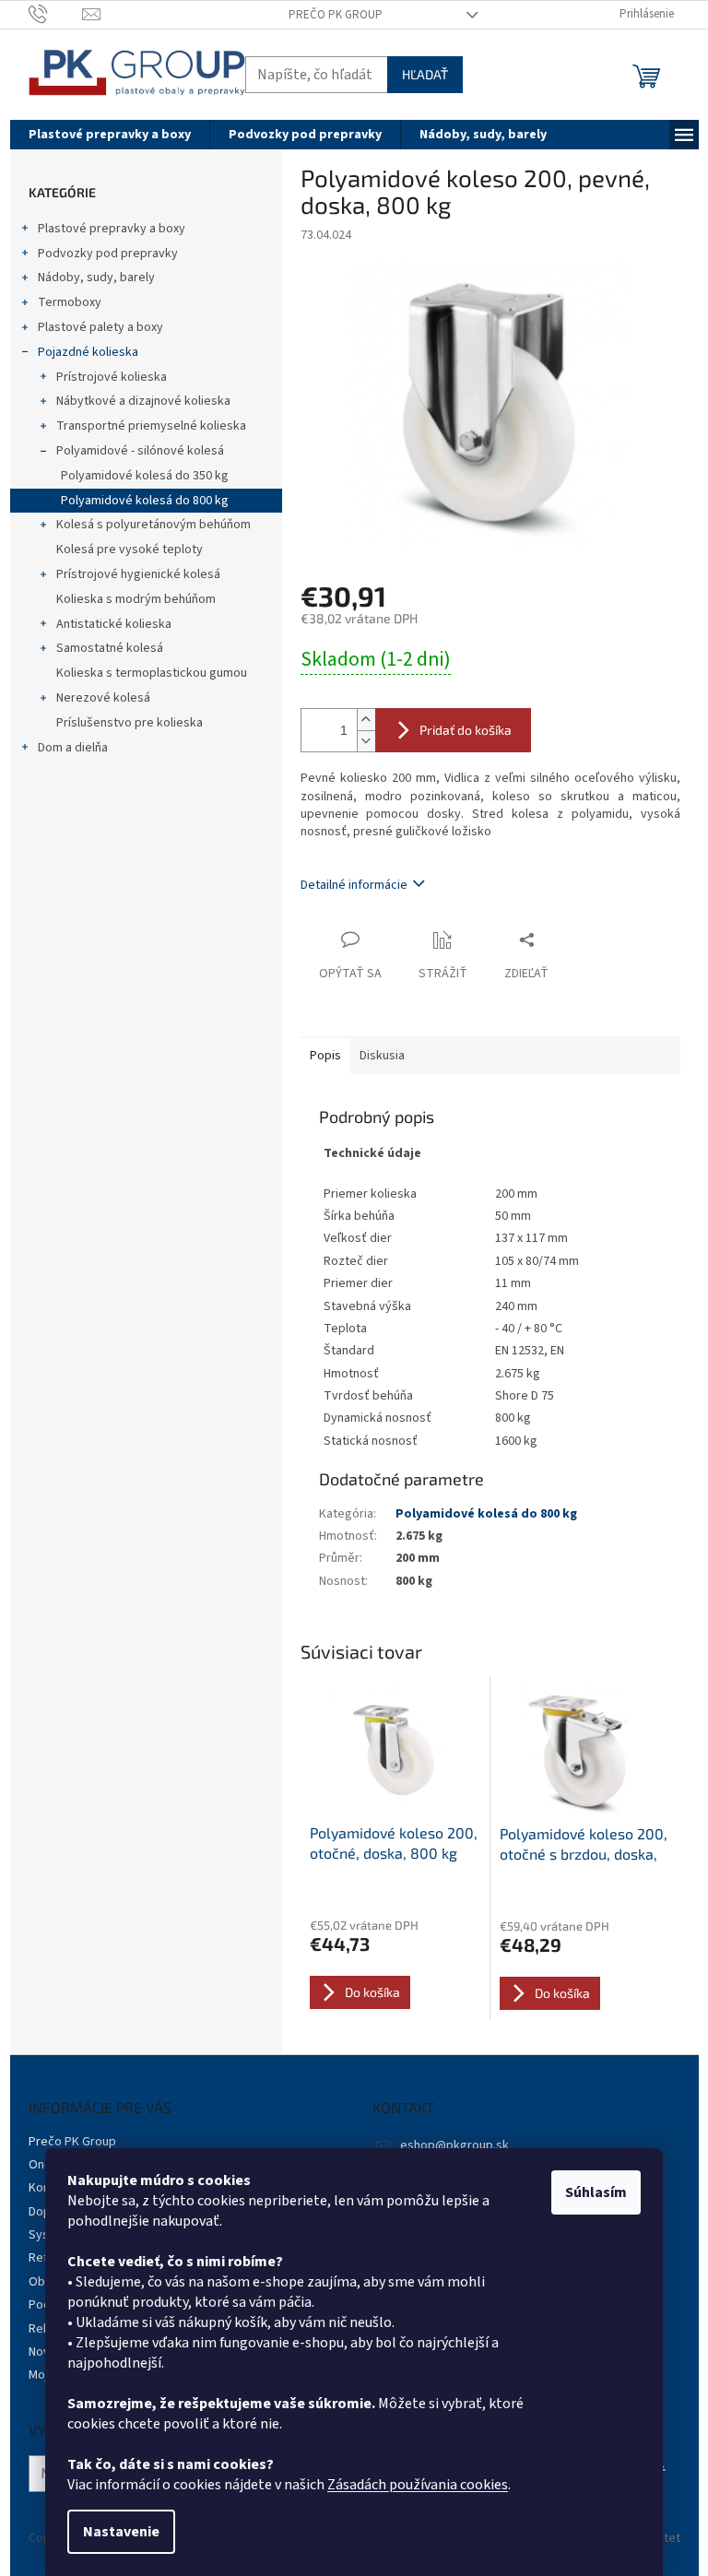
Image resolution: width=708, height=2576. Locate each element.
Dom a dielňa (73, 748)
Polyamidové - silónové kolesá (140, 451)
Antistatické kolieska (114, 624)
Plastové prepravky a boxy (112, 229)
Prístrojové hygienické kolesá (138, 574)
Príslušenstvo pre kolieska (130, 723)
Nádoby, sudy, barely (96, 278)
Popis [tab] (325, 1056)
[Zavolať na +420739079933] (56, 14)
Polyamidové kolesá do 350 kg (145, 476)
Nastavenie (121, 2532)
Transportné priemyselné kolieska (151, 426)
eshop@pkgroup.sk (454, 2145)
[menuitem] (110, 135)
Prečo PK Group (336, 15)
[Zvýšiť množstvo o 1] (366, 720)
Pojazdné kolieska (88, 352)
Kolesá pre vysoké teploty (130, 549)
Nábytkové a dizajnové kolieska (143, 401)
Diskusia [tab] (382, 1056)
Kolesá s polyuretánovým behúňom (153, 525)
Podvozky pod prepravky (108, 254)
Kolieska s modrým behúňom (136, 599)
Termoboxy (70, 302)
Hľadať (425, 74)
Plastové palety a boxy (100, 327)
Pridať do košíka (466, 730)
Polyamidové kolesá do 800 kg (145, 501)
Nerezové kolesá (103, 698)
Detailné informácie (354, 885)
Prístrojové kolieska (112, 377)
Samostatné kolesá (110, 648)
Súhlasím (596, 2192)
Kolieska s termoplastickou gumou (152, 673)
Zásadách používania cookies (418, 2485)
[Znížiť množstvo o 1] (366, 741)
